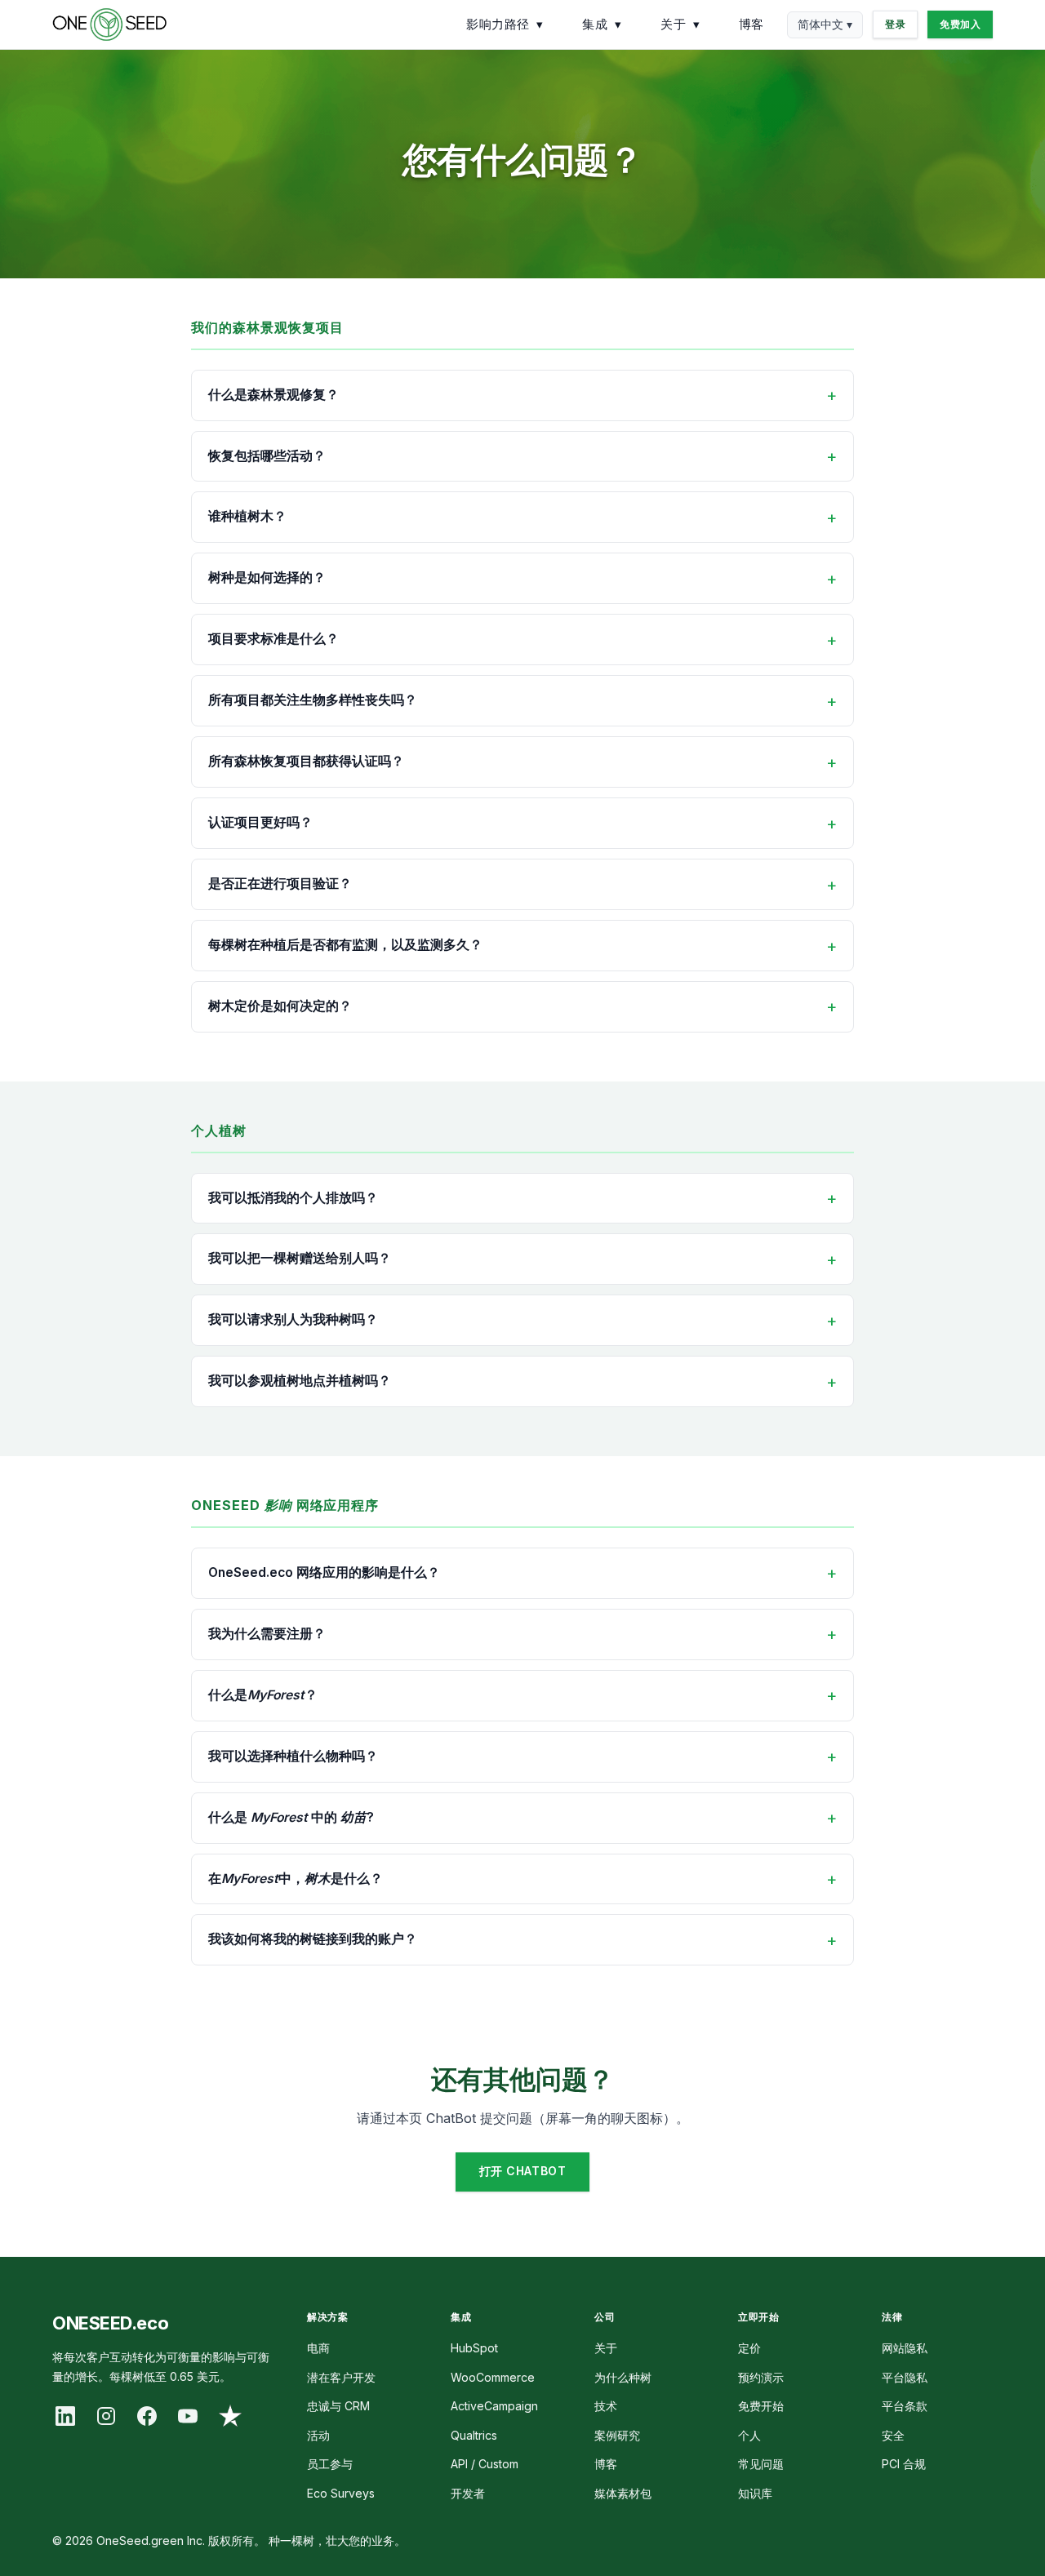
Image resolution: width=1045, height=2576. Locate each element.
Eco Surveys (341, 2493)
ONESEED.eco (110, 2323)
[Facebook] (147, 2416)
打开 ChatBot (523, 2171)
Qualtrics (474, 2435)
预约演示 (761, 2377)
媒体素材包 (623, 2493)
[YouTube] (188, 2416)
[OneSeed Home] (109, 24)
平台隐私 (905, 2377)
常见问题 (761, 2464)
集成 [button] (602, 24)
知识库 (755, 2493)
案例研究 (617, 2435)
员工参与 (330, 2464)
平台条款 (905, 2406)
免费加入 (960, 24)
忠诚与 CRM (338, 2406)
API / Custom (485, 2464)
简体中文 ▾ (825, 24)
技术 (606, 2406)
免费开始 (761, 2406)
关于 (606, 2348)
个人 (749, 2435)
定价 (749, 2348)
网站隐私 (905, 2348)
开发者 (468, 2493)
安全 (893, 2435)
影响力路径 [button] (505, 24)
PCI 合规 (904, 2464)
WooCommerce (493, 2377)
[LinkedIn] (65, 2416)
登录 (895, 24)
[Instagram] (106, 2416)
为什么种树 (623, 2377)
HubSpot (474, 2348)
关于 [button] (680, 24)
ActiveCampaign (494, 2406)
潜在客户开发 (341, 2377)
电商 (318, 2348)
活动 (318, 2435)
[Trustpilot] (230, 2416)
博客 (752, 24)
